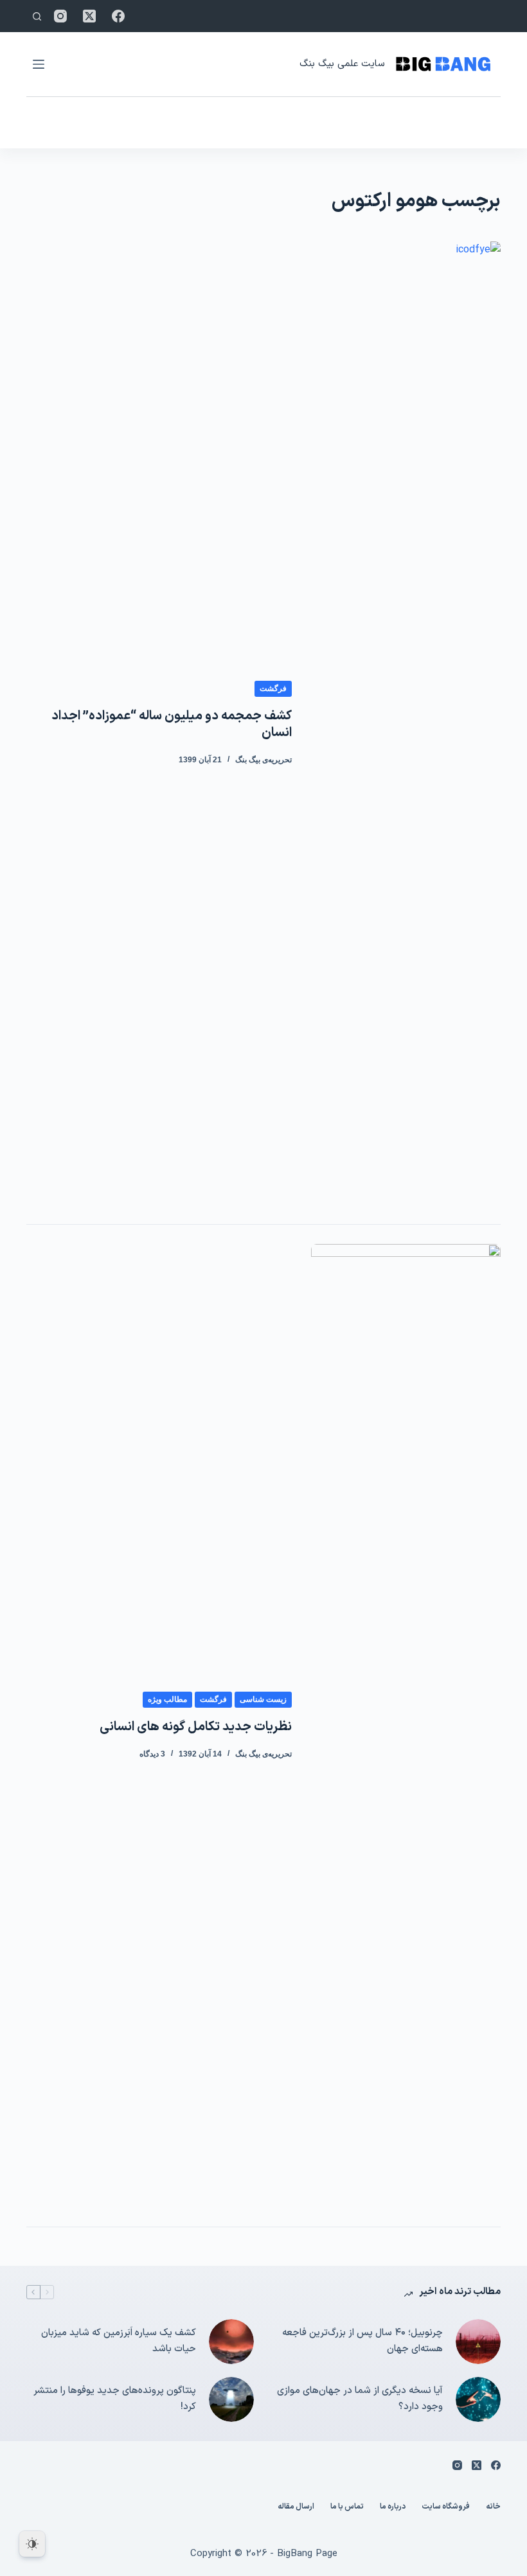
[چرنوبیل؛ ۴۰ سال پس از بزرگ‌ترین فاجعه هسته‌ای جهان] (478, 2342)
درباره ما (393, 2507)
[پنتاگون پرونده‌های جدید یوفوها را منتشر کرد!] (231, 2399)
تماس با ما (347, 2507)
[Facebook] (118, 16)
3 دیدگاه (152, 1754)
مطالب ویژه (167, 1699)
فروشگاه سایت (446, 2507)
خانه (493, 2507)
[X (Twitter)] (89, 16)
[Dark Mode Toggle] (32, 2544)
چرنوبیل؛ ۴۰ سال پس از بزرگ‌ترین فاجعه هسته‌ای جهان (362, 2341)
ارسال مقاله (296, 2507)
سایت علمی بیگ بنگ (342, 64)
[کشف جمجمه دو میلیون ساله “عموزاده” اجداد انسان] (406, 723)
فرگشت (273, 688)
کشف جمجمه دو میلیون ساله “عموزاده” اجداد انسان (172, 724)
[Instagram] (60, 16)
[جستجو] (37, 16)
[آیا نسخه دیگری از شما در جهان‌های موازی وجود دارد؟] (478, 2399)
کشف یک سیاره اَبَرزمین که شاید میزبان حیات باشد (119, 2341)
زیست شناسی (263, 1699)
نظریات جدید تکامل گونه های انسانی (196, 1727)
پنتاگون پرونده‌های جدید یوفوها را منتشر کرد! (115, 2399)
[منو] (39, 64)
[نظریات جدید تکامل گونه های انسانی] (406, 1726)
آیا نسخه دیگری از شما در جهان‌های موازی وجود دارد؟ (360, 2399)
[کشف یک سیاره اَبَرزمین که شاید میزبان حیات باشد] (231, 2342)
